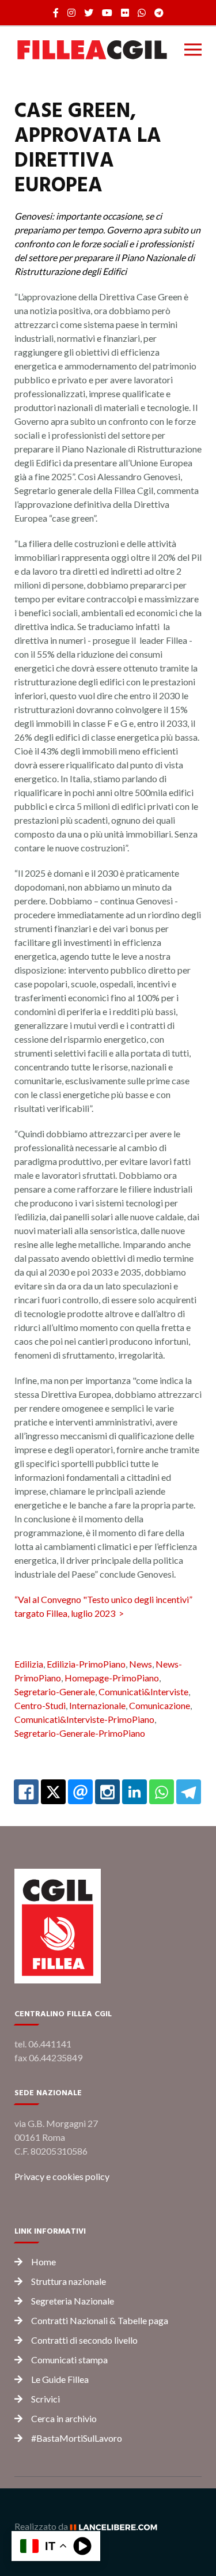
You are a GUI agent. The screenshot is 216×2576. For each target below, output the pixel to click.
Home (43, 2262)
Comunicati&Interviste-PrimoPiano (84, 1719)
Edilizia (29, 1664)
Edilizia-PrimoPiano (86, 1664)
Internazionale (97, 1705)
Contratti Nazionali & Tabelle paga (100, 2320)
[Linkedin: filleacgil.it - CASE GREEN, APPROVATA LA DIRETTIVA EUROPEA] (134, 1792)
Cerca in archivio (64, 2418)
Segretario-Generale (55, 1691)
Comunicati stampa (69, 2360)
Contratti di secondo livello (84, 2340)
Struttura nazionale (69, 2281)
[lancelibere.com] (118, 2526)
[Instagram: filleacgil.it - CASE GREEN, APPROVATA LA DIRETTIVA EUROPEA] (107, 1792)
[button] (193, 50)
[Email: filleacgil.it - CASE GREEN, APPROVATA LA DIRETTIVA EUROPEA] (80, 1792)
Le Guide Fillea (60, 2379)
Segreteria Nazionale (73, 2301)
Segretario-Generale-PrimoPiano (80, 1733)
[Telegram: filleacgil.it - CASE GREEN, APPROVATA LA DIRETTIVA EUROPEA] (189, 1792)
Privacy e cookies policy (62, 2176)
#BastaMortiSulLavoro (77, 2438)
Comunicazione (160, 1705)
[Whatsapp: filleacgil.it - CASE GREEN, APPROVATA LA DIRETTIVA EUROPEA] (162, 1792)
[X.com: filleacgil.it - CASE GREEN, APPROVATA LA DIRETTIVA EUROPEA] (53, 1792)
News (141, 1664)
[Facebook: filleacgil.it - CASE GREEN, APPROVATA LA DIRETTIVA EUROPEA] (26, 1792)
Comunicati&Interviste (143, 1691)
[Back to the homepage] (92, 50)
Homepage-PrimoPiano (112, 1678)
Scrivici (46, 2399)
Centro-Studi (40, 1705)
